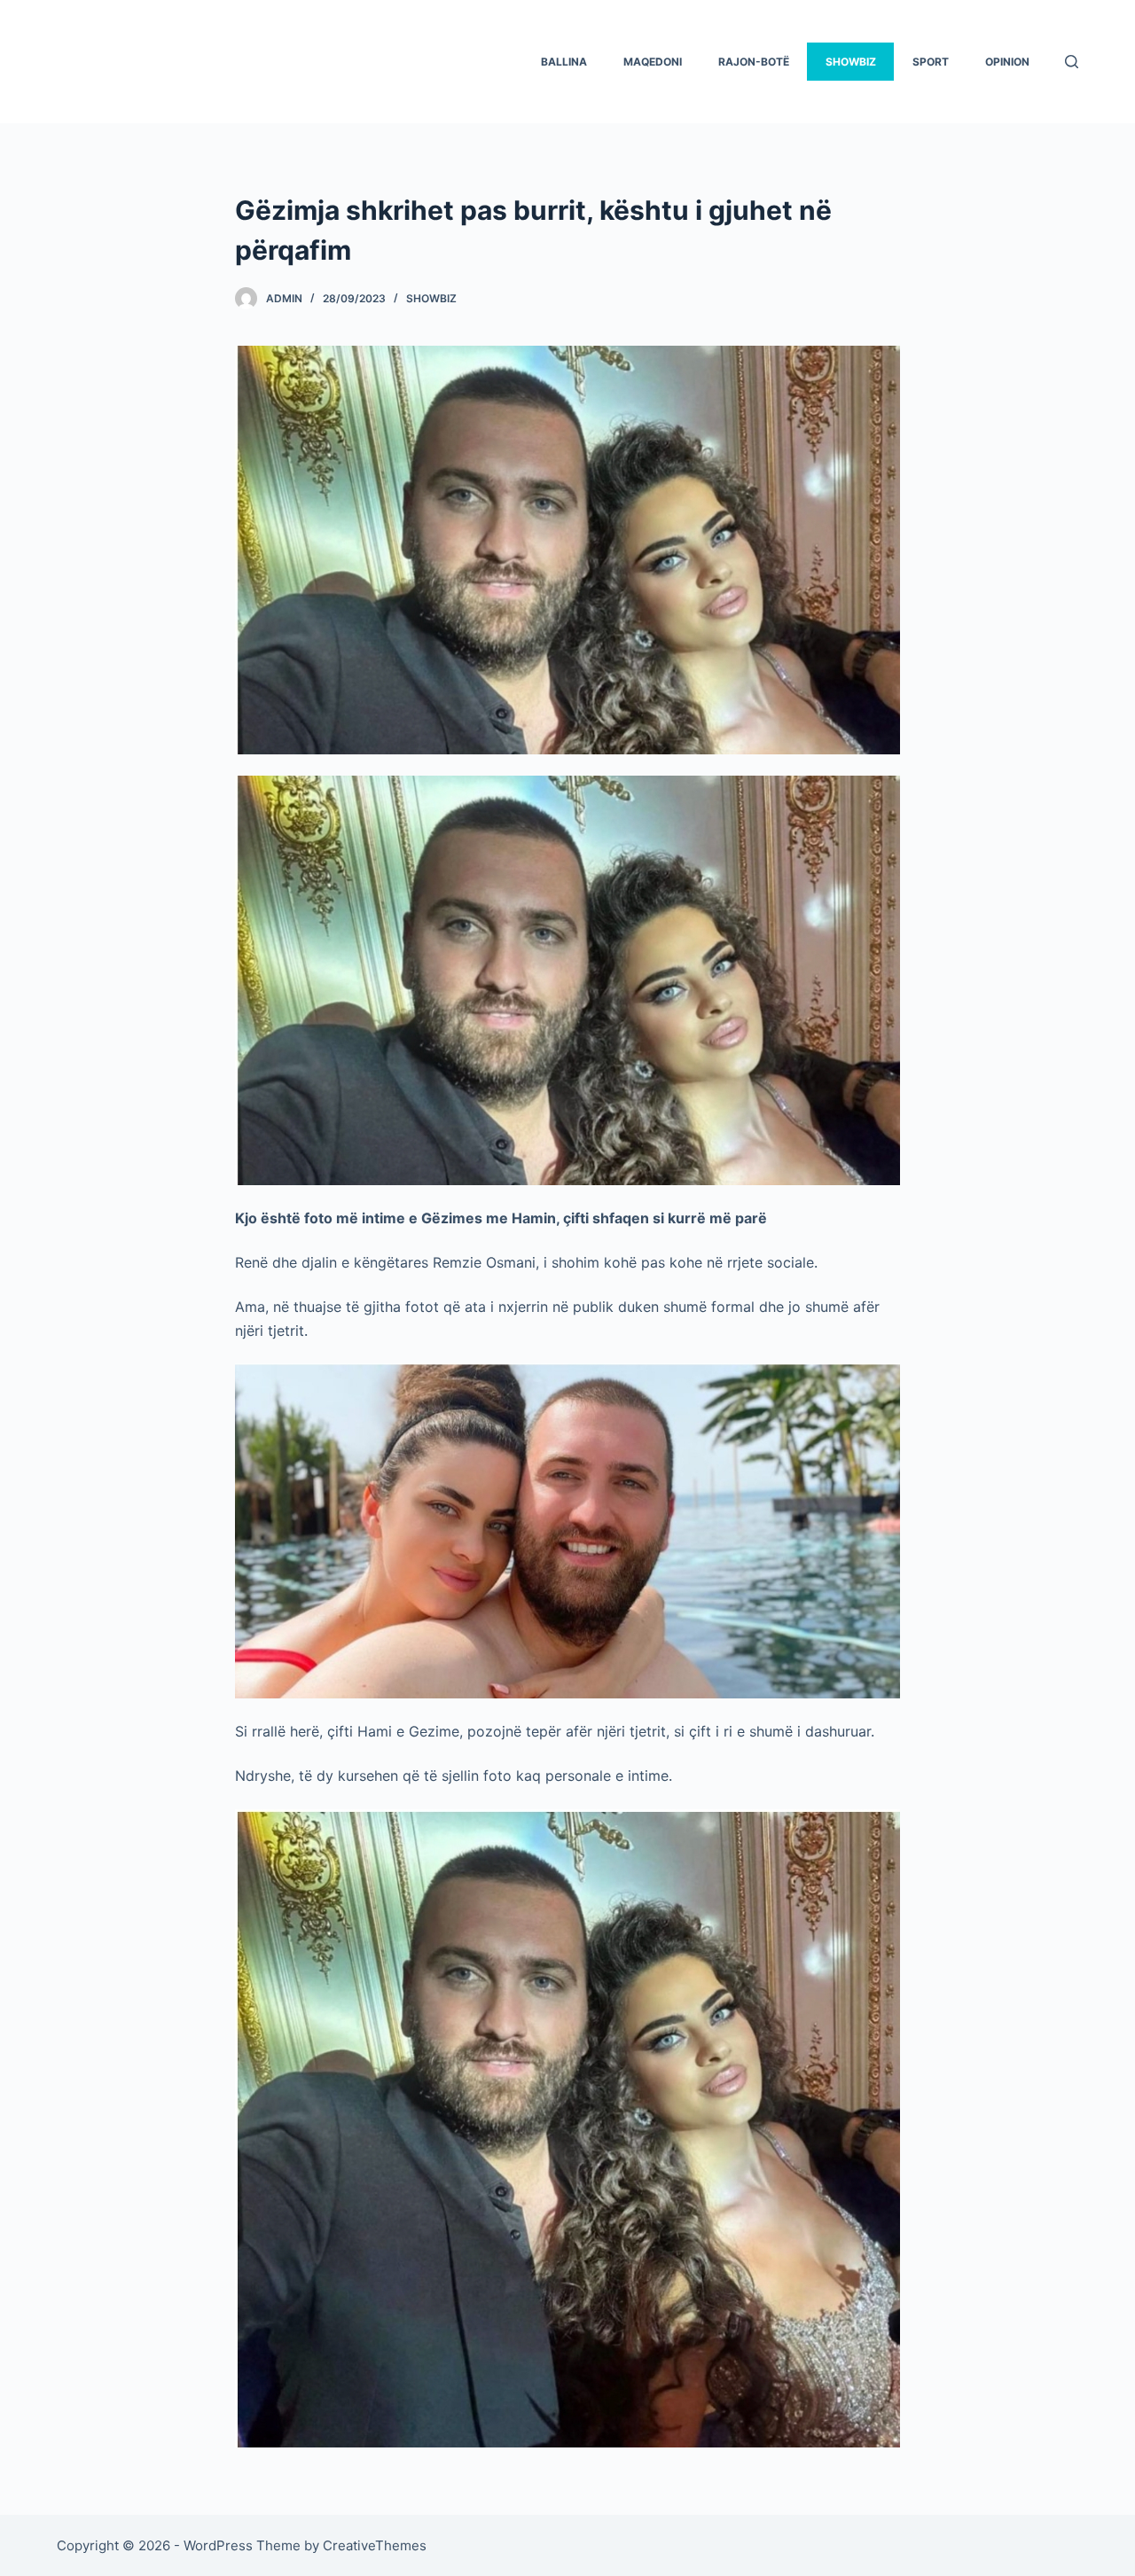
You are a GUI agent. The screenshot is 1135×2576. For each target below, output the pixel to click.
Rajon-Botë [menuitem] (754, 62)
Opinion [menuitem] (1007, 62)
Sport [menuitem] (931, 62)
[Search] (1072, 62)
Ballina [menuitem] (564, 62)
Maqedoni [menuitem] (653, 62)
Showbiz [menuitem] (851, 62)
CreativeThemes (375, 2545)
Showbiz (431, 298)
